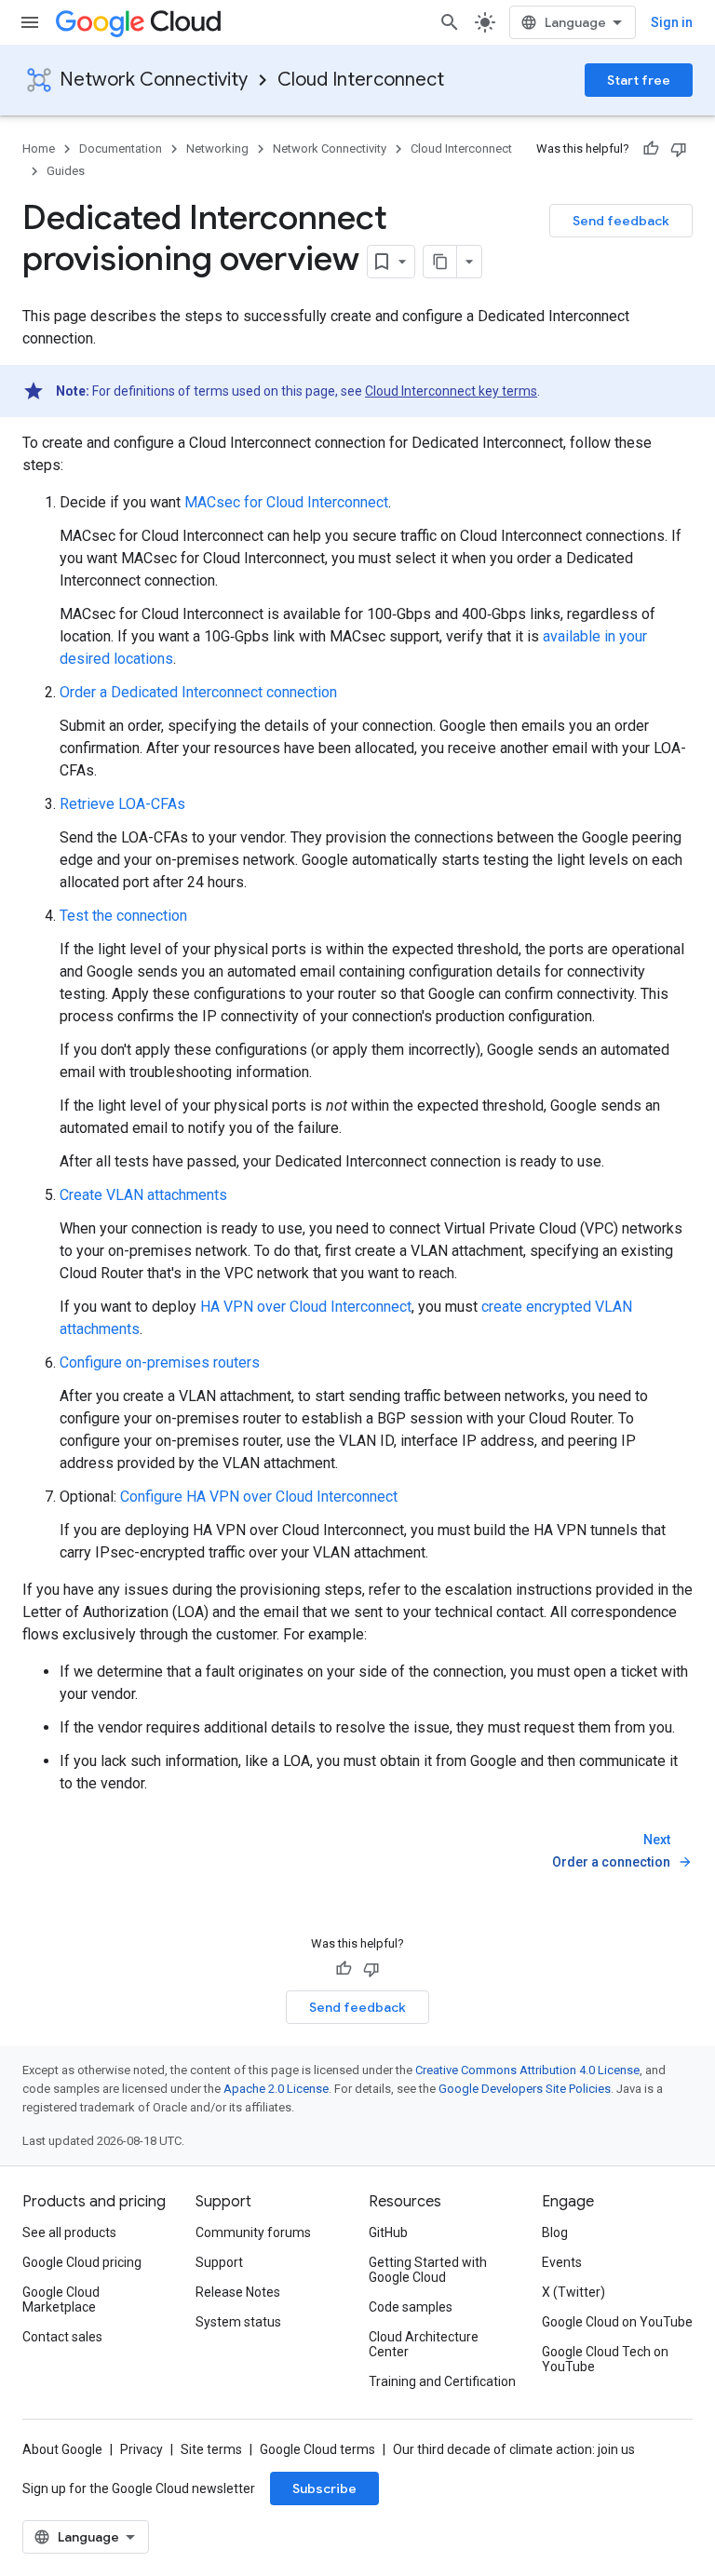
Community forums (253, 2232)
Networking (217, 148)
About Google (62, 2449)
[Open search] (450, 22)
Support (219, 2262)
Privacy (142, 2449)
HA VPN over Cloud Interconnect (306, 1307)
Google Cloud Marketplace (61, 2300)
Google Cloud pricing (82, 2262)
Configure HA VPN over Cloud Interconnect (259, 1497)
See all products (69, 2232)
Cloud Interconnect (361, 80)
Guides (66, 171)
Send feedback (621, 221)
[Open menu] (30, 22)
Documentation (121, 148)
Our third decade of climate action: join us (514, 2449)
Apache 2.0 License (276, 2089)
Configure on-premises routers (160, 1362)
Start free (639, 80)
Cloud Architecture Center (424, 2344)
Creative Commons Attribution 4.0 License (527, 2070)
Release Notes (238, 2292)
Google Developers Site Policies (525, 2089)
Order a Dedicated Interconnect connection (198, 692)
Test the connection (123, 916)
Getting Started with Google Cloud (428, 2270)
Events (562, 2262)
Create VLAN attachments (143, 1195)
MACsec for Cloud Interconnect (286, 502)
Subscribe (324, 2488)
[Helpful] (651, 149)
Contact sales (62, 2337)
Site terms (211, 2449)
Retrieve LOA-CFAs (122, 804)
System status (238, 2322)
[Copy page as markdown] (440, 262)
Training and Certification (442, 2381)
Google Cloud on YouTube (617, 2322)
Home (39, 148)
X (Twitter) (573, 2292)
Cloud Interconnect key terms (451, 391)
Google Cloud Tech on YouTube (605, 2359)
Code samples (411, 2307)
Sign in (672, 22)
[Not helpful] (679, 149)
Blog (555, 2232)
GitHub (388, 2232)
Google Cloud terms (317, 2449)
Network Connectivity (154, 80)
